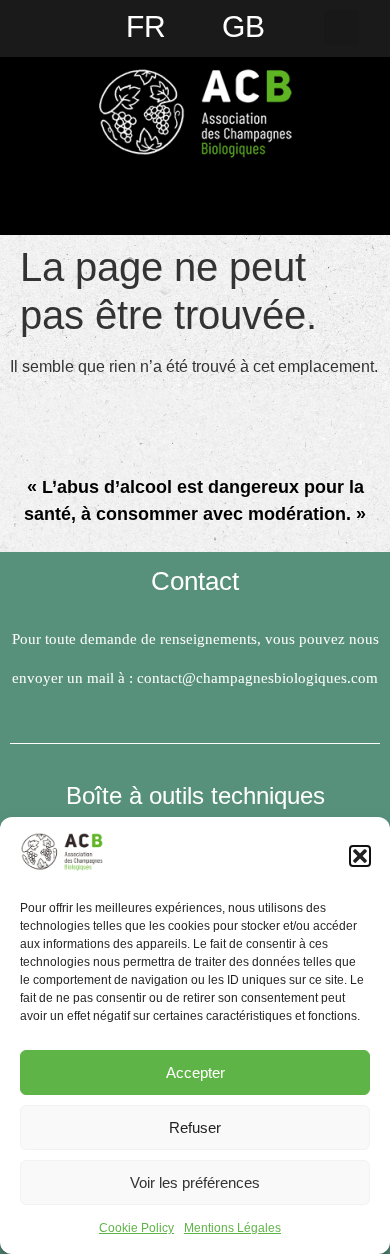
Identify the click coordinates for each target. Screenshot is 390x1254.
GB (243, 26)
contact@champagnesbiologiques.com (257, 678)
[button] (360, 856)
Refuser (195, 1127)
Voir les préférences (195, 1182)
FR (146, 26)
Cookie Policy (136, 1228)
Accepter (195, 1072)
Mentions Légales (232, 1228)
